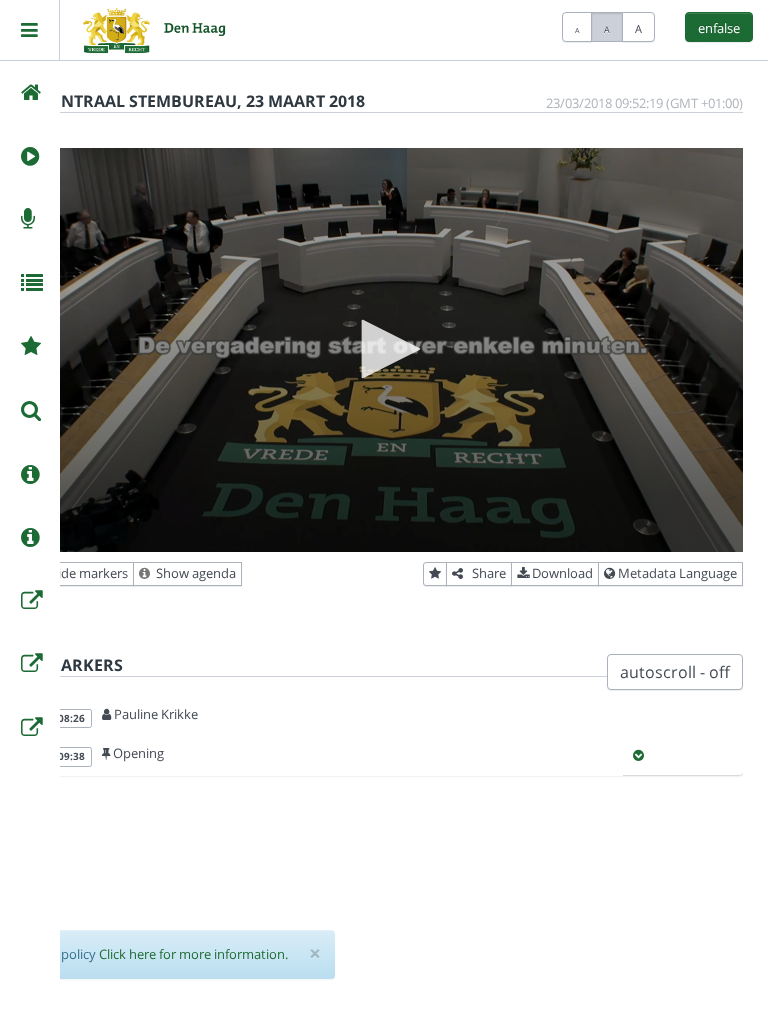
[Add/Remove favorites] (435, 574)
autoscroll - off (675, 672)
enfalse (719, 28)
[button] (384, 349)
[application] (384, 350)
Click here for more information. (193, 954)
